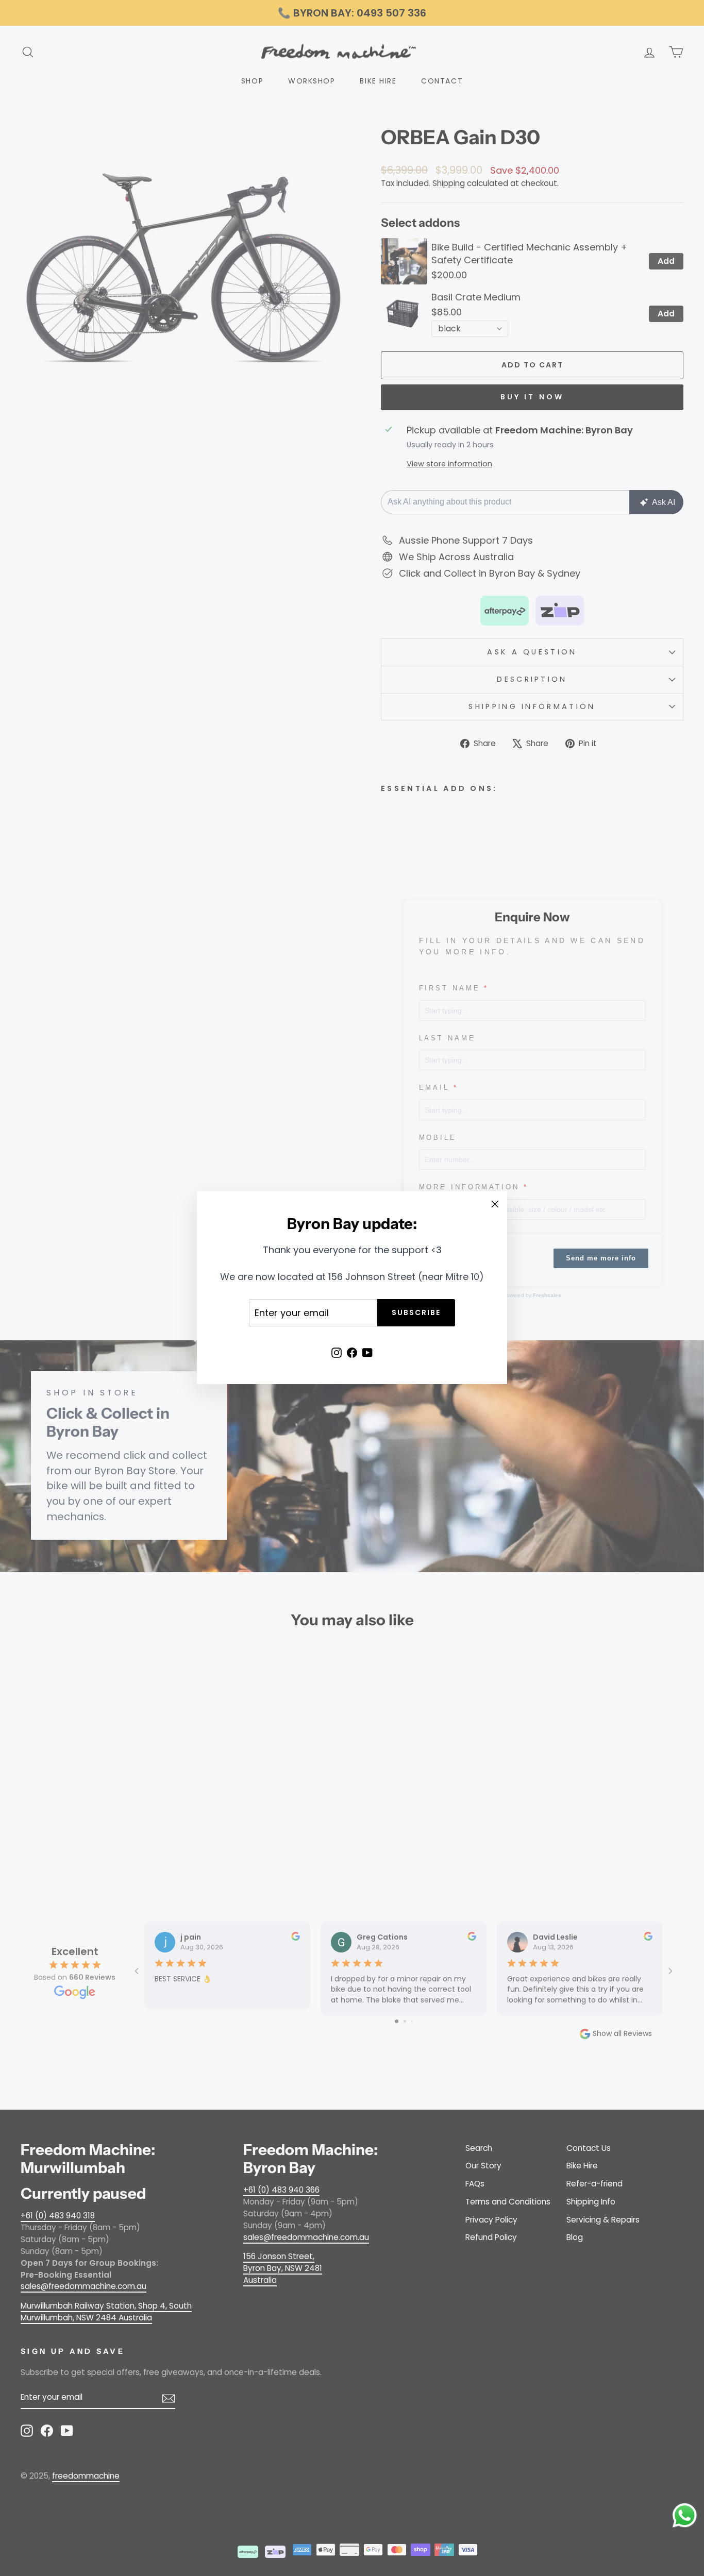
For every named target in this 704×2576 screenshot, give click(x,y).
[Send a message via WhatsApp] (685, 2515)
